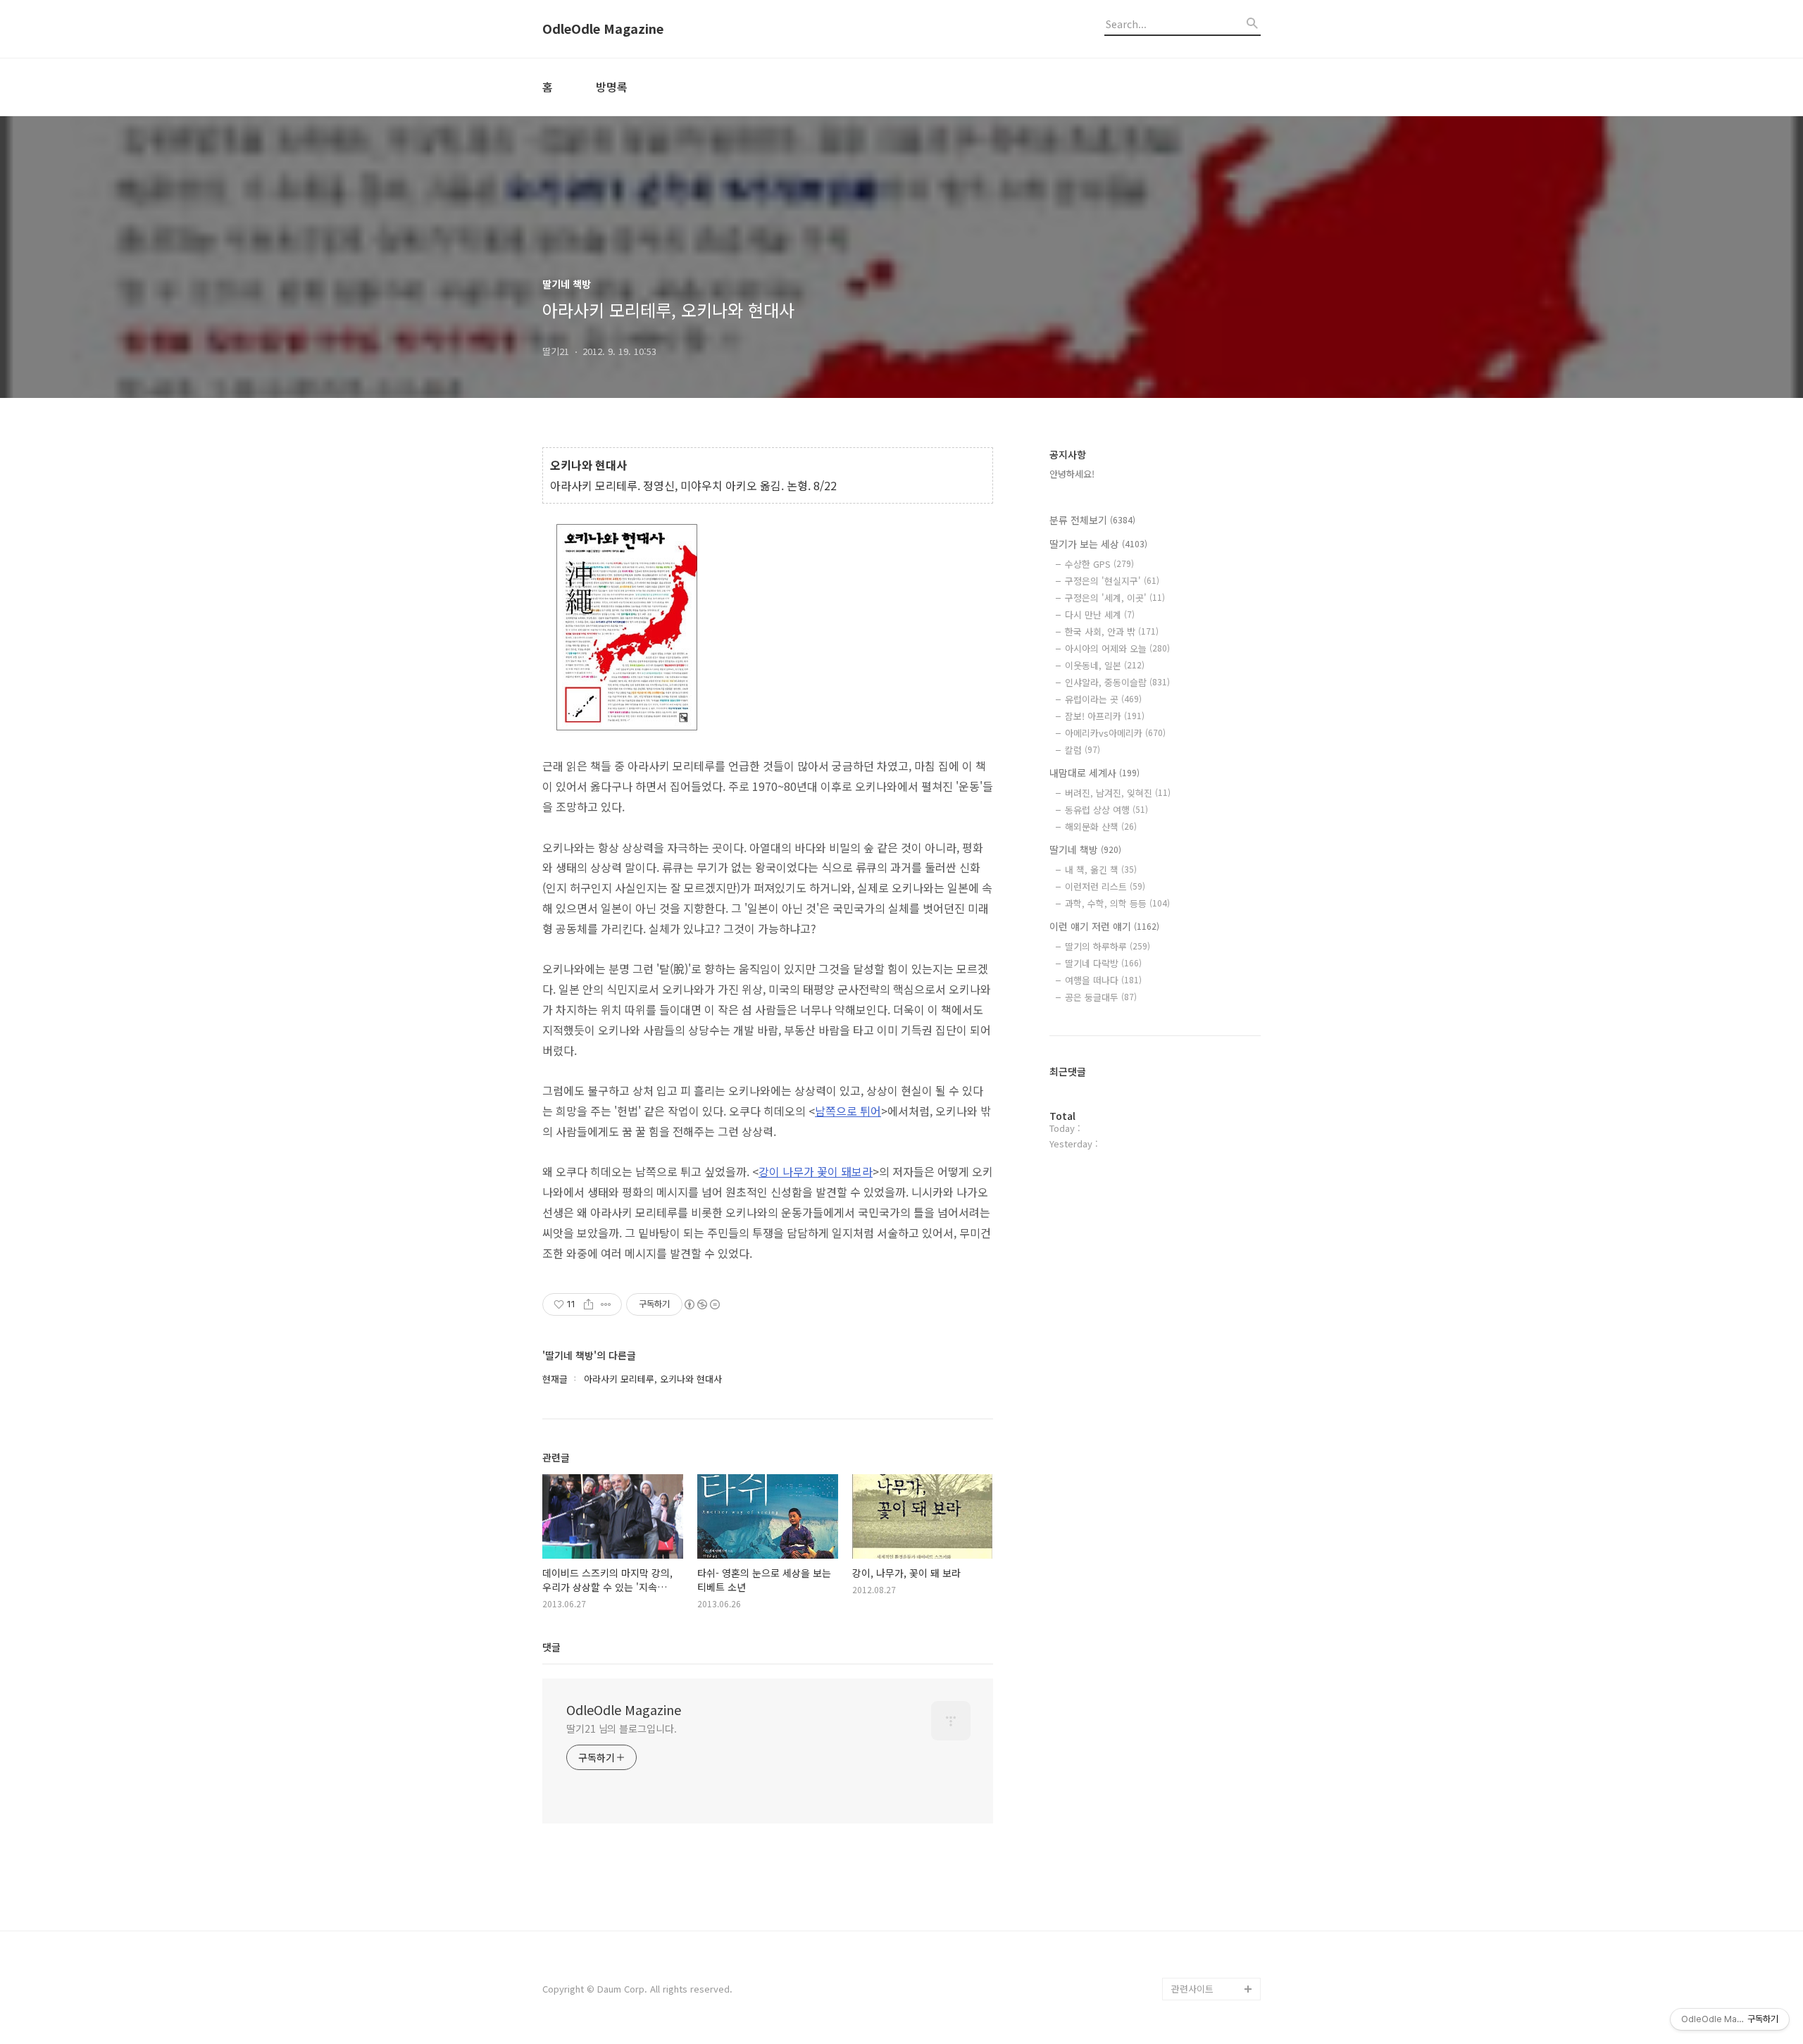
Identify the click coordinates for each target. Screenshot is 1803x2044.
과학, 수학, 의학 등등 (1117, 903)
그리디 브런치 (1199, 1966)
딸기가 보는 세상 (1098, 544)
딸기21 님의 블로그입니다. (622, 1728)
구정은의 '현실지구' (1112, 581)
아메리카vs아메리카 (1115, 733)
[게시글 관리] (606, 1304)
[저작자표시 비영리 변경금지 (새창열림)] (701, 1304)
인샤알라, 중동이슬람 (1117, 682)
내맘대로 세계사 (1094, 773)
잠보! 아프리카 (1105, 716)
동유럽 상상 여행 (1106, 810)
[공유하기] (588, 1304)
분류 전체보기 (1092, 520)
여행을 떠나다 (1103, 980)
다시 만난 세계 (1100, 615)
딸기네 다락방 (1103, 963)
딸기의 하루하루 (1108, 946)
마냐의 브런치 (1199, 1944)
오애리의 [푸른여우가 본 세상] (1213, 1910)
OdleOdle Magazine (603, 29)
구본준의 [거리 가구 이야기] (1216, 1865)
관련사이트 (1192, 1989)
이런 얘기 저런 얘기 (1104, 926)
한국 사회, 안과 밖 (1112, 631)
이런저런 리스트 (1105, 886)
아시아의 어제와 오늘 (1117, 648)
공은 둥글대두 (1101, 997)
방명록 (612, 87)
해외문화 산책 (1101, 827)
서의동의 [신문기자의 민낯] (1213, 1820)
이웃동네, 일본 (1105, 665)
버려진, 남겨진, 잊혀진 (1118, 793)
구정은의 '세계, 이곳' (1115, 598)
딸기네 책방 (1085, 849)
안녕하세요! (1072, 474)
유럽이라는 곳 (1103, 699)
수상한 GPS (1099, 564)
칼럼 (1083, 750)
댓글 (551, 1647)
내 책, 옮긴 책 (1101, 870)
